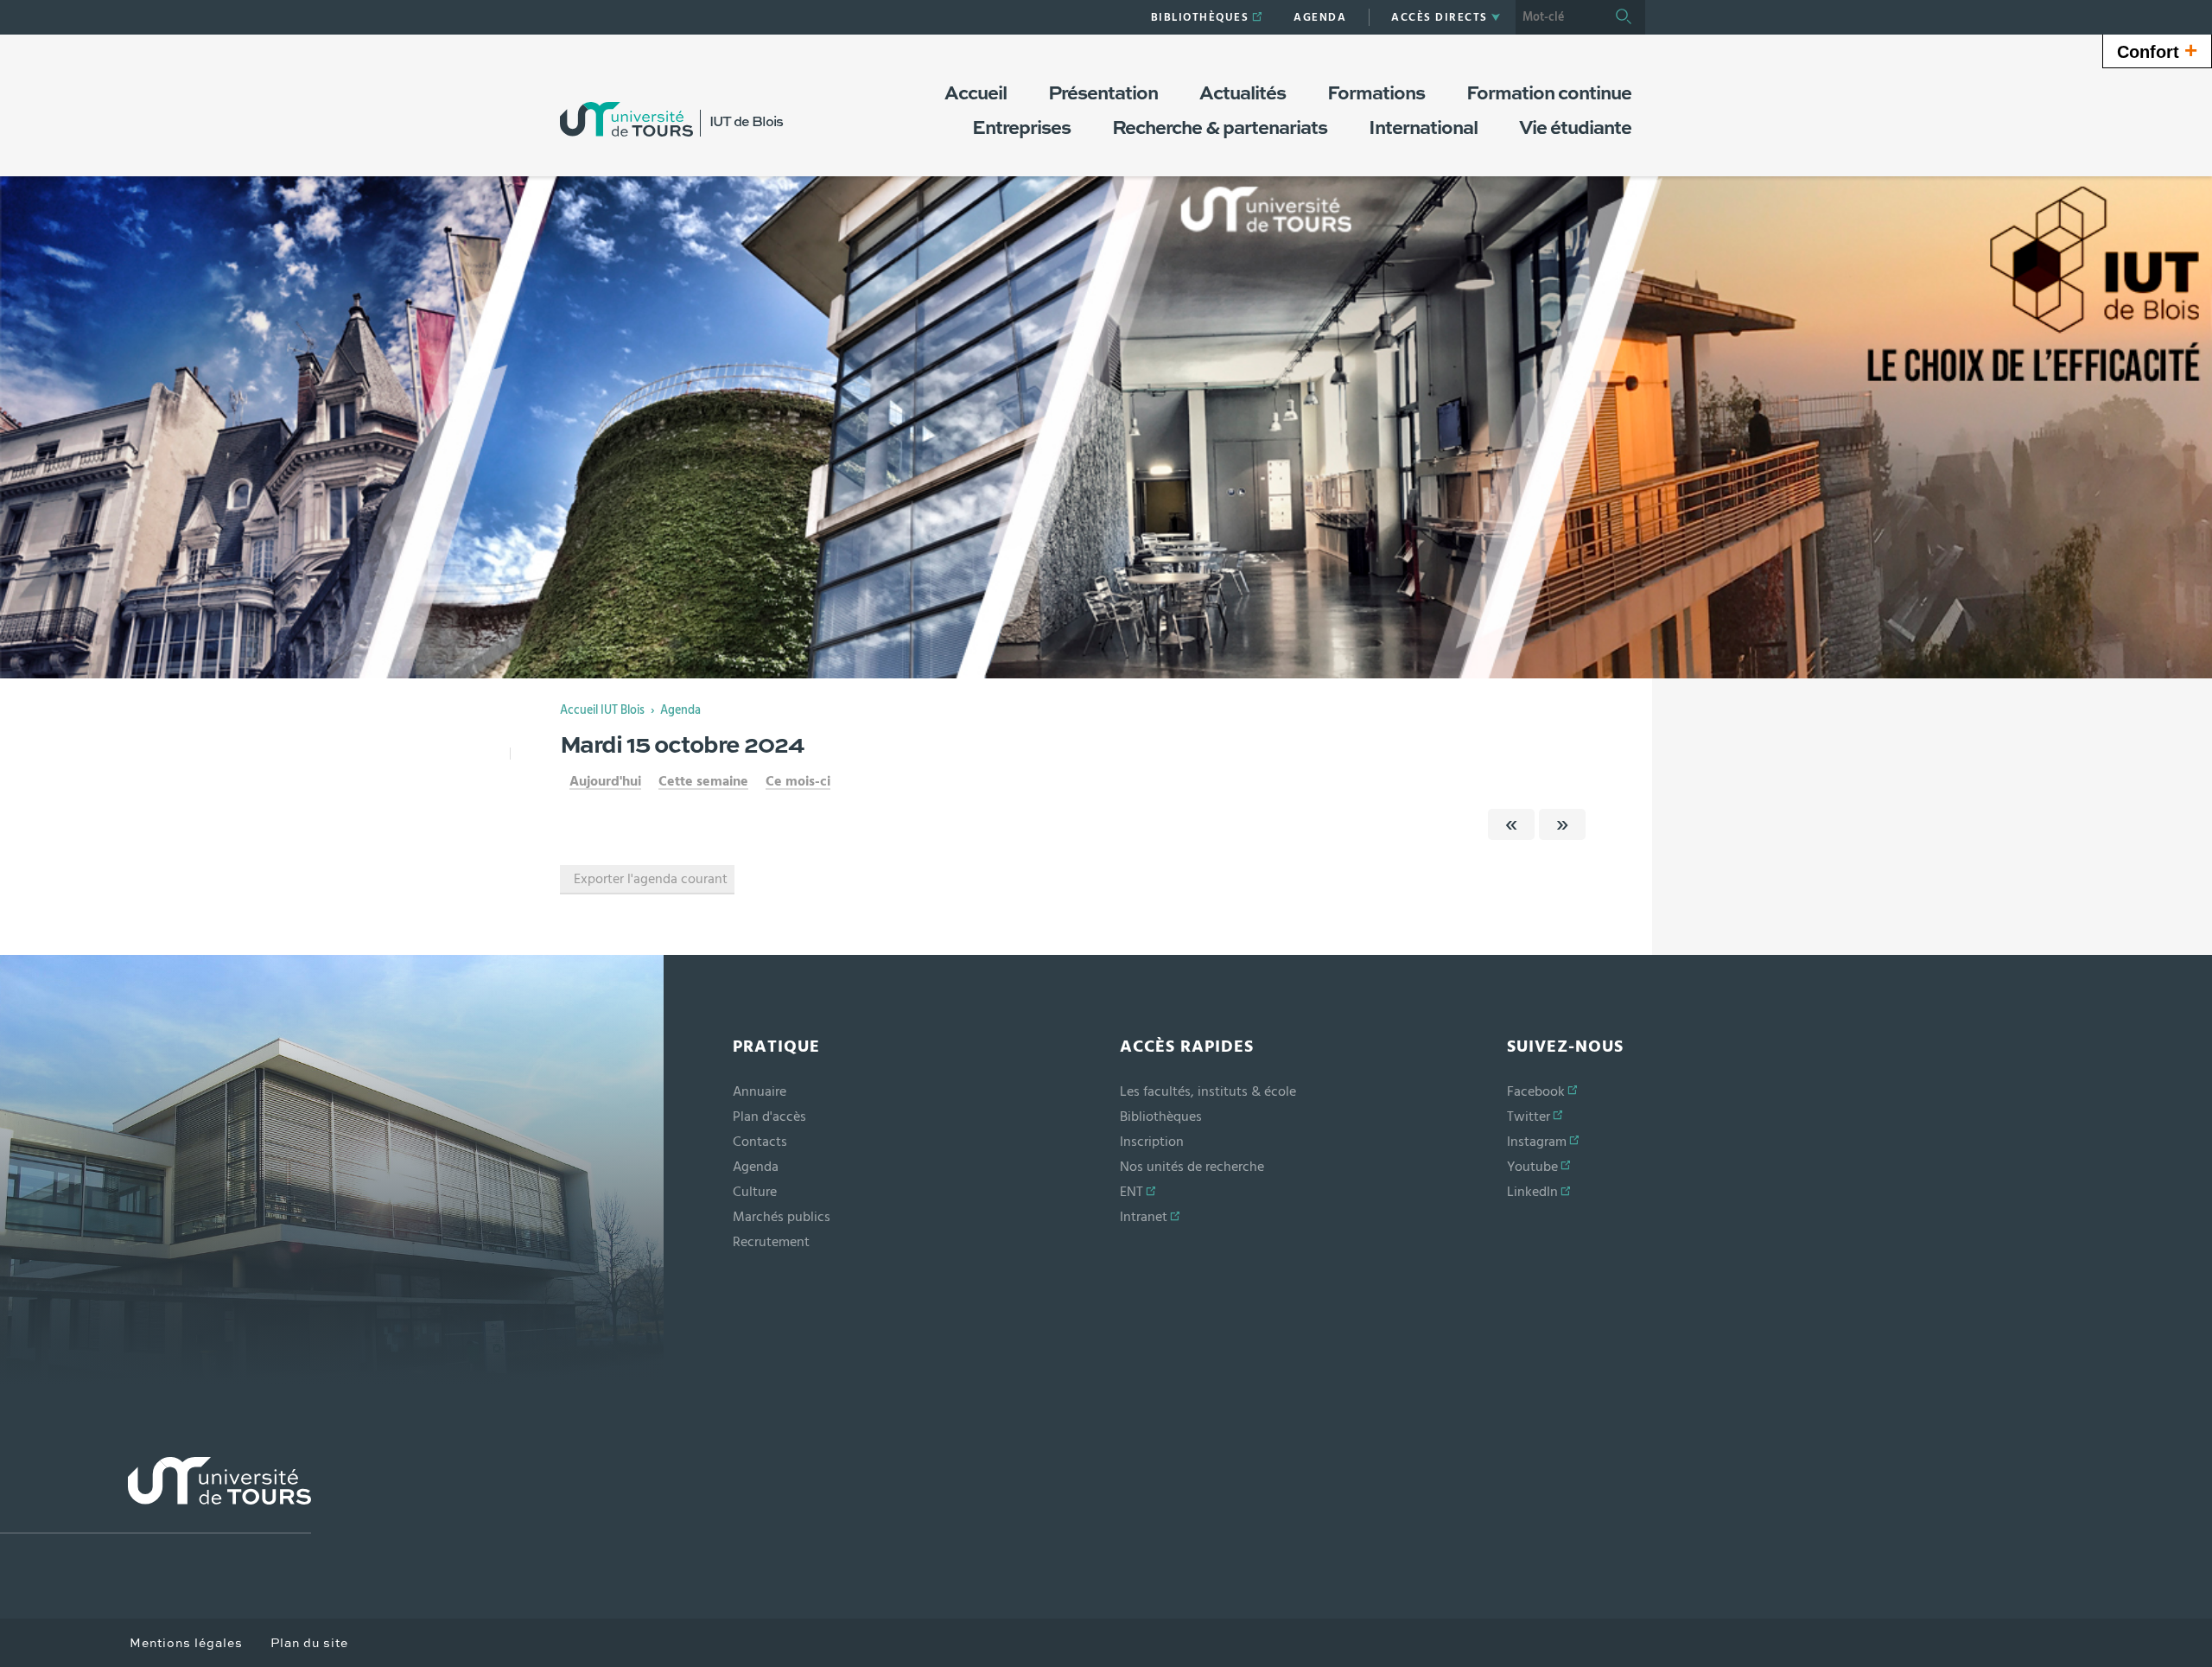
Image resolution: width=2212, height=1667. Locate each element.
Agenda (680, 710)
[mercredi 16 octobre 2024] (1562, 824)
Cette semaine (703, 781)
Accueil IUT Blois (602, 710)
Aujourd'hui (605, 781)
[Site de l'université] (156, 1495)
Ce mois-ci (798, 781)
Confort (2157, 50)
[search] (1559, 17)
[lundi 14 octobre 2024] (1511, 824)
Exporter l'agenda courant (651, 879)
